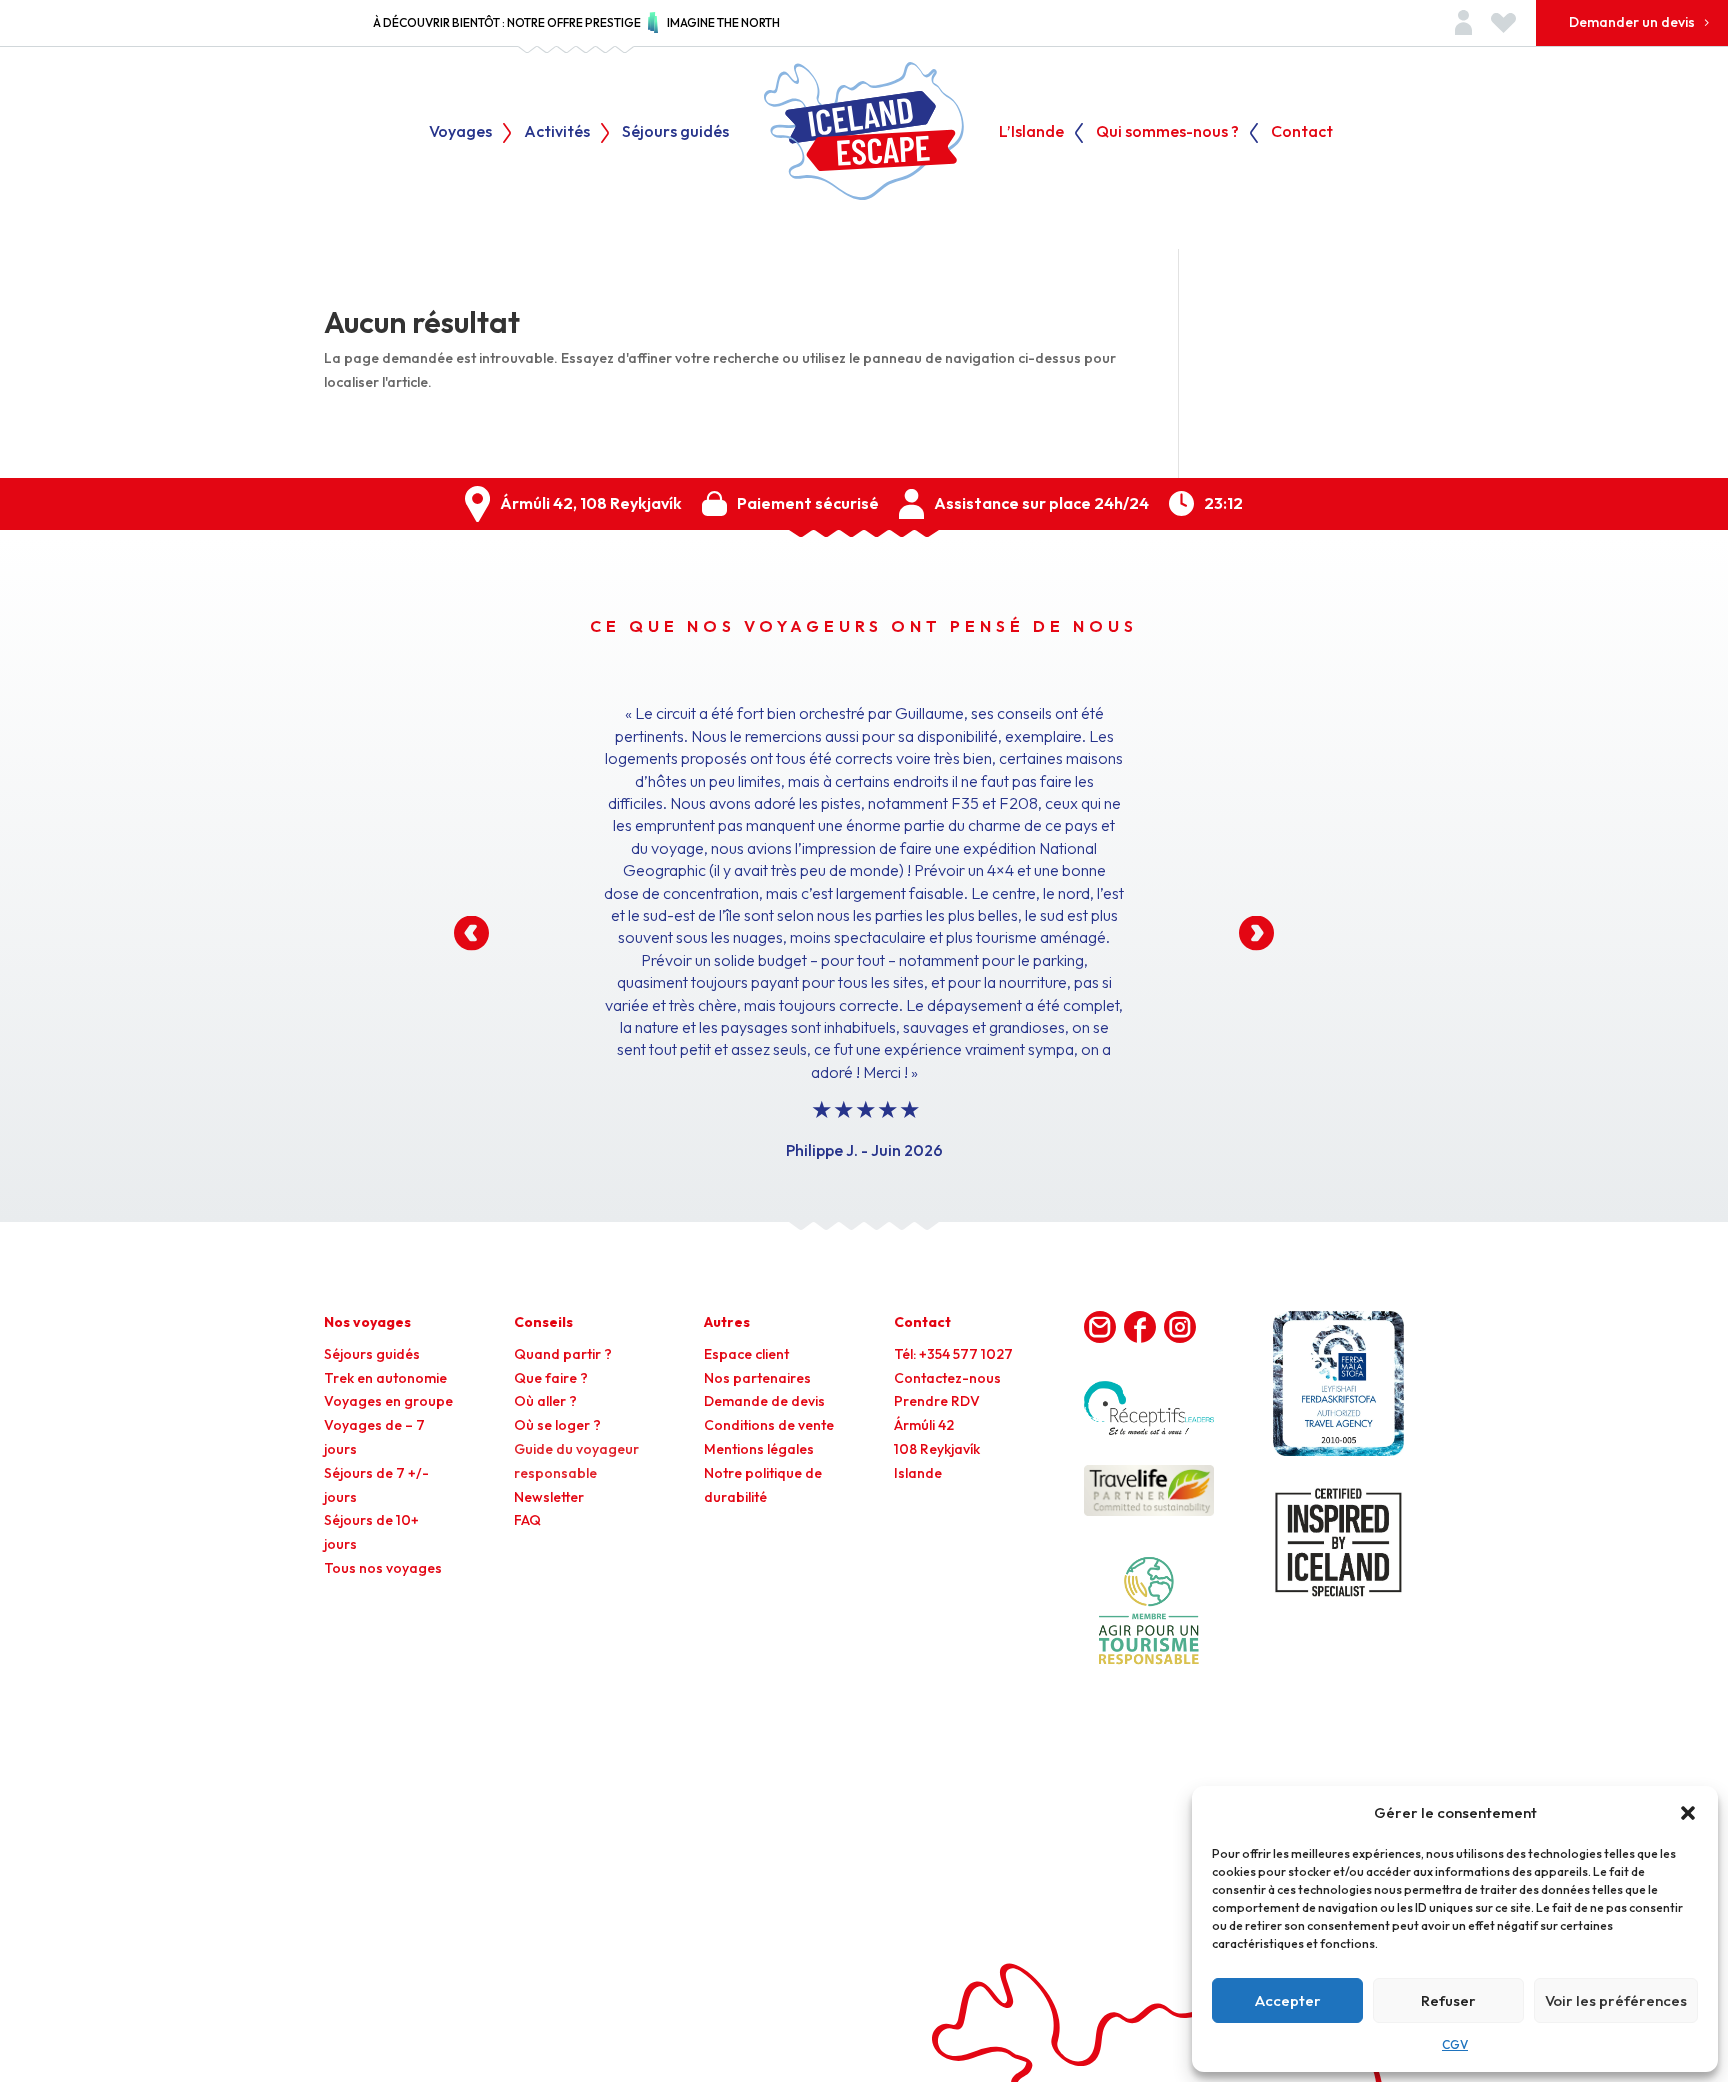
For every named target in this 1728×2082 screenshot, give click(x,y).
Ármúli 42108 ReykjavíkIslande (937, 1449)
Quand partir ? (563, 1354)
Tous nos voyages (383, 1568)
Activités (557, 132)
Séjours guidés (675, 132)
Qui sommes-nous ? (1167, 132)
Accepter (1288, 2000)
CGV (1455, 2044)
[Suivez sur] (1100, 1327)
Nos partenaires (757, 1378)
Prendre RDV (937, 1401)
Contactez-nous (947, 1378)
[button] (1688, 1813)
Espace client (746, 1354)
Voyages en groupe (388, 1401)
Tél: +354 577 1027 (953, 1354)
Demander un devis (1632, 22)
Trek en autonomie (385, 1378)
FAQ (527, 1520)
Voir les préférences (1616, 2000)
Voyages (460, 132)
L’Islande (1031, 132)
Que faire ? (551, 1378)
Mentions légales (759, 1449)
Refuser (1448, 2000)
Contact (1302, 132)
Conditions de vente (769, 1425)
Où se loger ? (557, 1425)
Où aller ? (545, 1401)
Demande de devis (764, 1401)
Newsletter (549, 1497)
